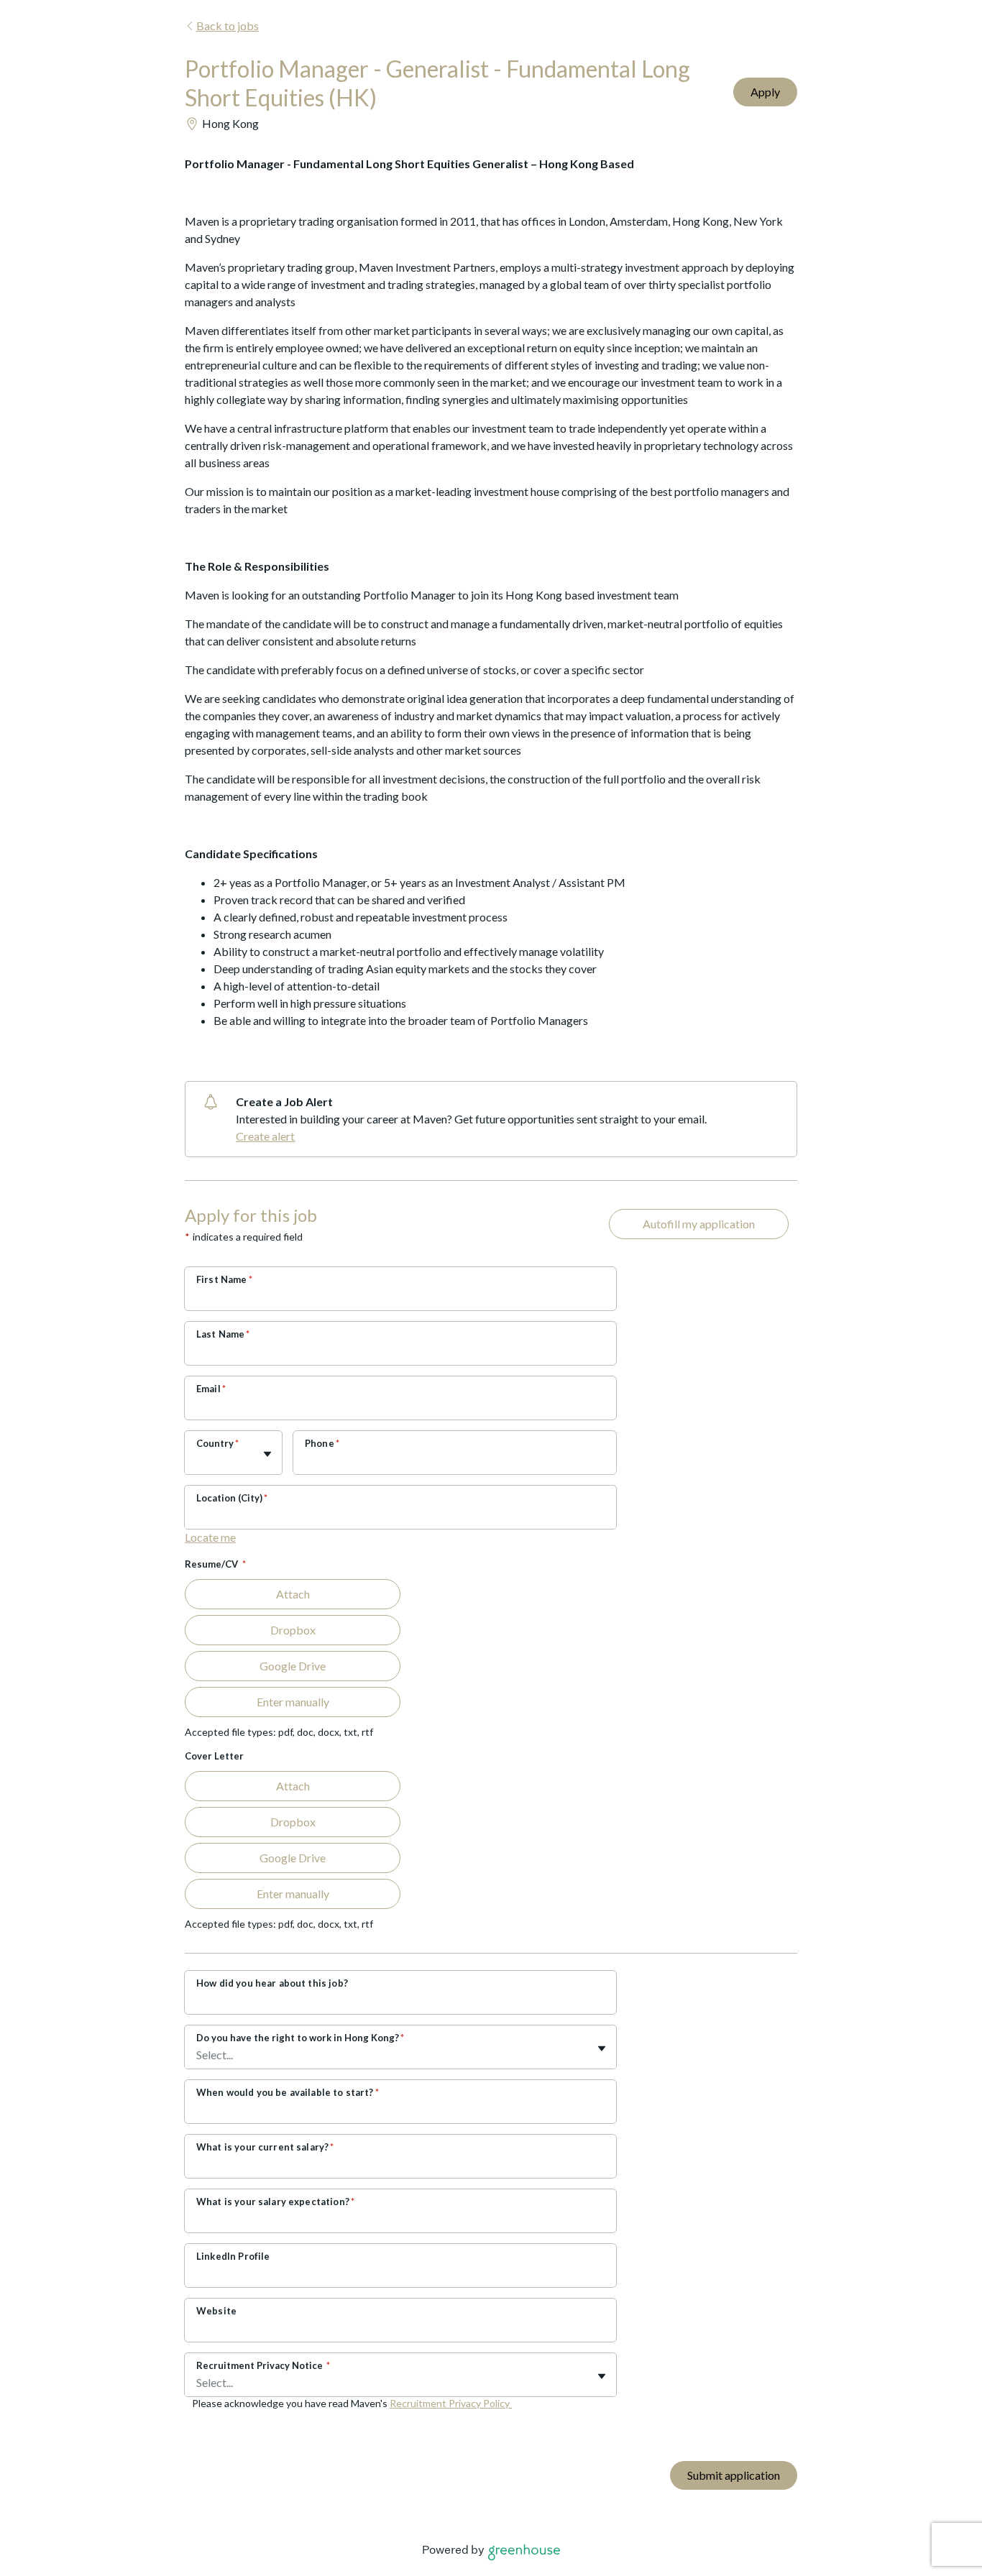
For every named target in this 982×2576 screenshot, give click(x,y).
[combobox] (197, 1460)
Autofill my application (699, 1224)
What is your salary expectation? (275, 2202)
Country (217, 1443)
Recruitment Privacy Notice (263, 2365)
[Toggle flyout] (267, 1454)
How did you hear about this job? (272, 1983)
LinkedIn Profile (233, 2256)
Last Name (223, 1334)
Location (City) (232, 1498)
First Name (224, 1279)
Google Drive (293, 1666)
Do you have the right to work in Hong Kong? (300, 2038)
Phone (322, 1443)
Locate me (210, 1537)
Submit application (734, 2475)
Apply (765, 92)
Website (216, 2311)
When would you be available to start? (288, 2092)
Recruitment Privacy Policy (451, 2403)
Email (211, 1389)
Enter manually (293, 1702)
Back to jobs (228, 26)
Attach (293, 1594)
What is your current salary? (265, 2147)
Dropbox (293, 1630)
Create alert (265, 1136)
